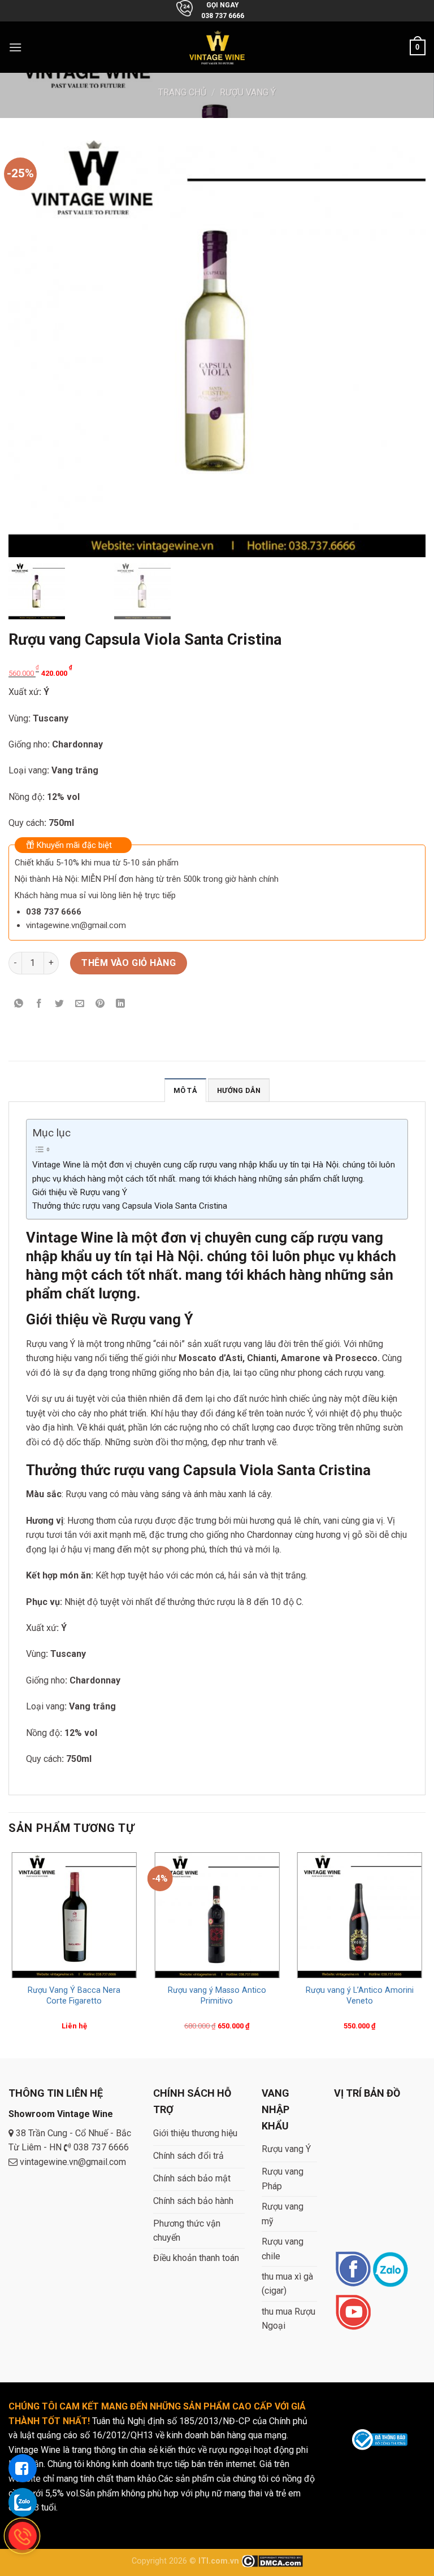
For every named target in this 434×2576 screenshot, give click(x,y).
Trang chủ (182, 92)
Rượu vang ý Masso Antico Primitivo (217, 1996)
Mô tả (185, 1090)
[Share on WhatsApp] (19, 1005)
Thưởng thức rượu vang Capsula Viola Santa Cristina (130, 1206)
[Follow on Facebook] (353, 2270)
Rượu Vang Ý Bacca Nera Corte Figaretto (74, 1996)
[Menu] (15, 47)
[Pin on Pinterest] (100, 1005)
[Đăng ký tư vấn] (23, 2468)
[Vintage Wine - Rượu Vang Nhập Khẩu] (217, 47)
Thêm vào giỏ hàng (129, 963)
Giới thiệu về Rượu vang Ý (80, 1192)
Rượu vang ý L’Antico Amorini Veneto (360, 1996)
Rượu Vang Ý (248, 92)
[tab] (185, 1090)
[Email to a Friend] (80, 1005)
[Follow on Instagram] (390, 2270)
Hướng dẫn (239, 1090)
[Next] (425, 1952)
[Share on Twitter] (60, 1005)
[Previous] (9, 1952)
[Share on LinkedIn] (121, 1005)
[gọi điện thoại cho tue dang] (23, 2536)
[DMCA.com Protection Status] (272, 2561)
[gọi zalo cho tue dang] (23, 2502)
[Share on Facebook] (39, 1005)
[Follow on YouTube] (353, 2313)
